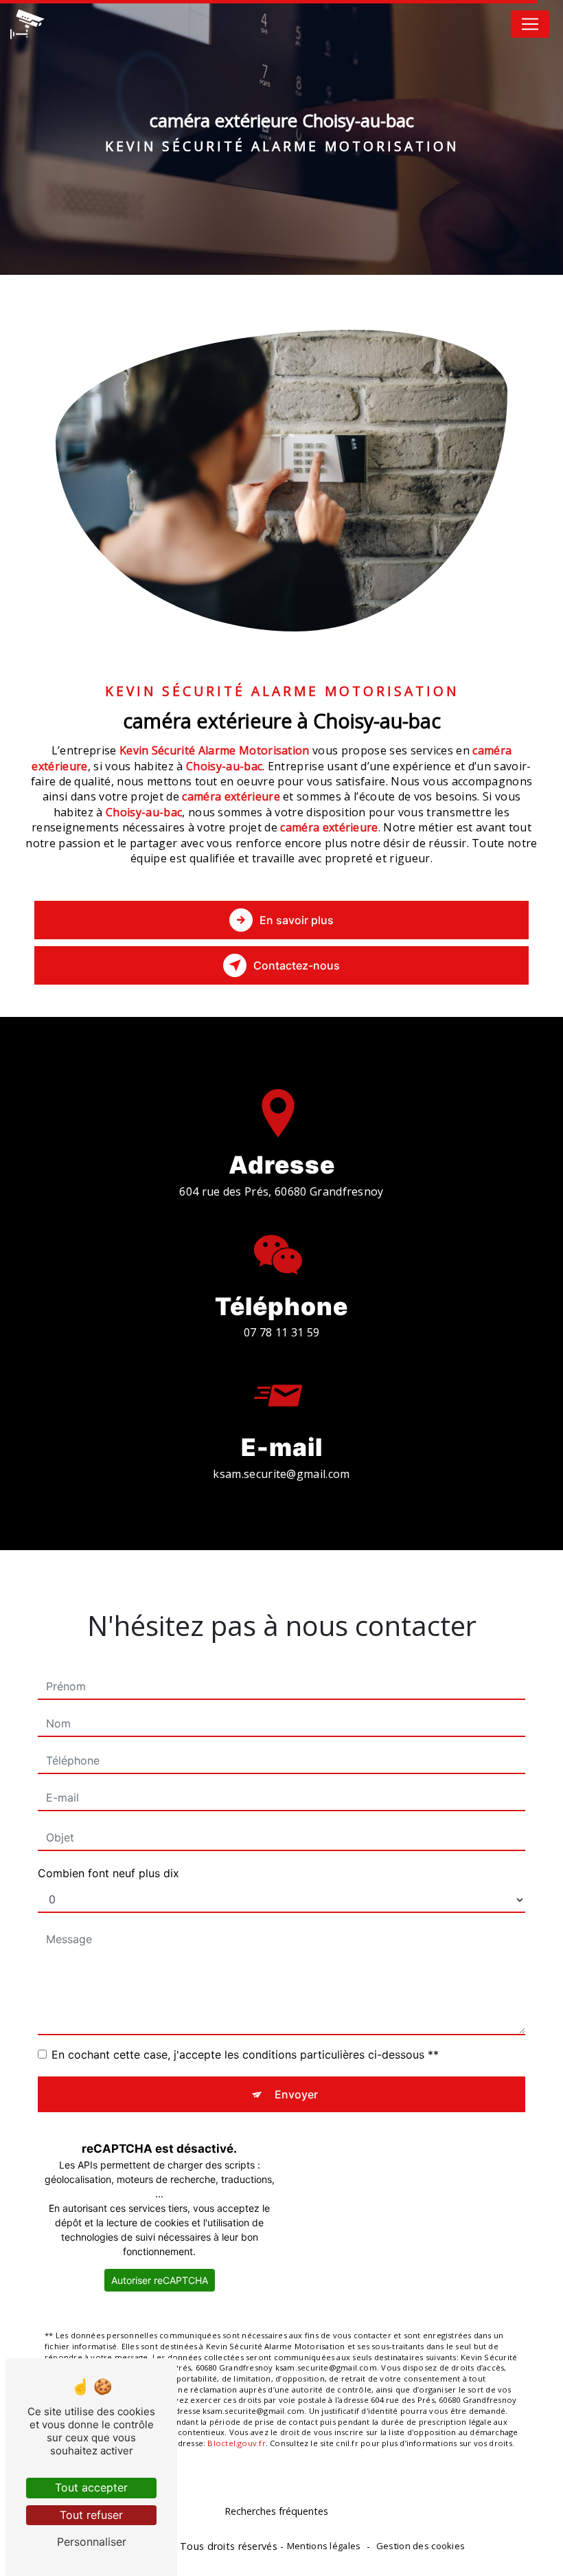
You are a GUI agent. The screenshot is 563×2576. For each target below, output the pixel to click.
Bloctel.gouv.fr (236, 2443)
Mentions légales (324, 2546)
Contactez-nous (297, 965)
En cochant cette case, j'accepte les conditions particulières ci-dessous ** (245, 2054)
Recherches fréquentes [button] (276, 2511)
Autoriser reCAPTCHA (160, 2280)
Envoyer (296, 2094)
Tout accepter (91, 2487)
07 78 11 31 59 (281, 1332)
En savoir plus (297, 920)
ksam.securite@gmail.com (281, 1474)
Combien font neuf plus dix (108, 1873)
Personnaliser (92, 2542)
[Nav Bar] (530, 24)
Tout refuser (91, 2515)
